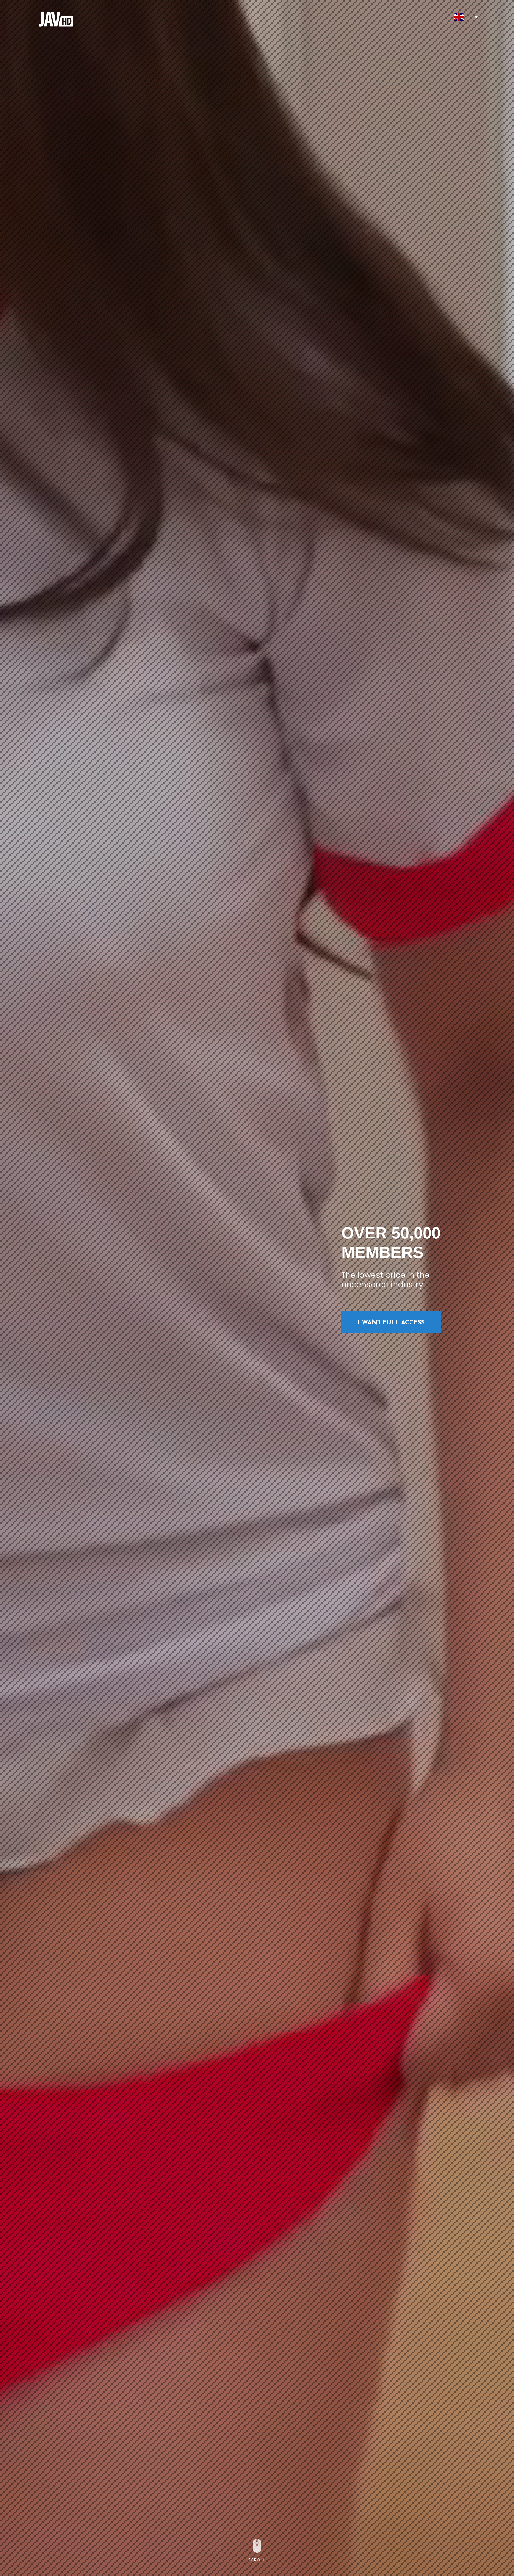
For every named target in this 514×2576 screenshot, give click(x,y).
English (459, 17)
